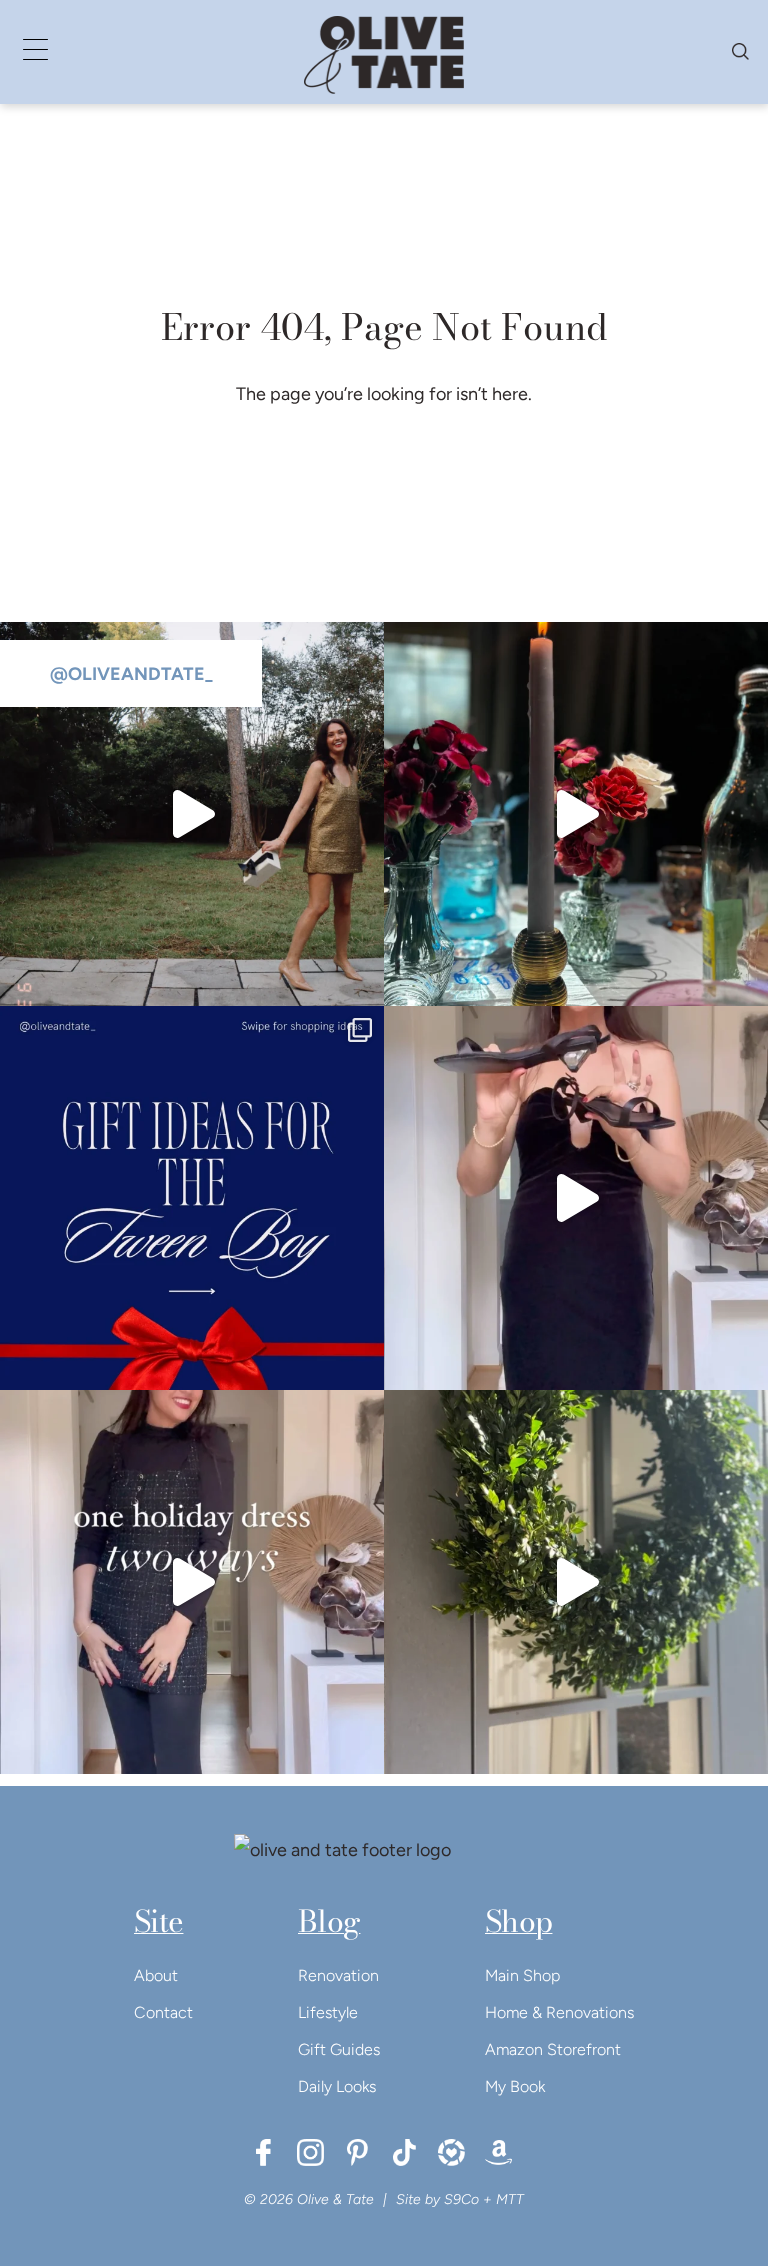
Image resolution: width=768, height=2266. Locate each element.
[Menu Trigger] (35, 49)
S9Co (461, 2199)
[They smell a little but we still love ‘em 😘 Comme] (192, 1198)
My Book (515, 2086)
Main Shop (522, 1975)
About (156, 1975)
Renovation (338, 1975)
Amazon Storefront (553, 2049)
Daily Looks (337, 2086)
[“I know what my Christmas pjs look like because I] (192, 814)
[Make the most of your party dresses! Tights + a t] (192, 1582)
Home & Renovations (559, 2012)
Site (158, 1921)
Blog (329, 1921)
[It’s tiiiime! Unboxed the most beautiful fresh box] (576, 1582)
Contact (163, 2012)
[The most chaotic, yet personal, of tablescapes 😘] (576, 814)
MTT (510, 2199)
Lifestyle (328, 2012)
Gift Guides (339, 2049)
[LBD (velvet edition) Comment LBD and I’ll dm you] (576, 1198)
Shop (518, 1921)
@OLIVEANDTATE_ (131, 674)
